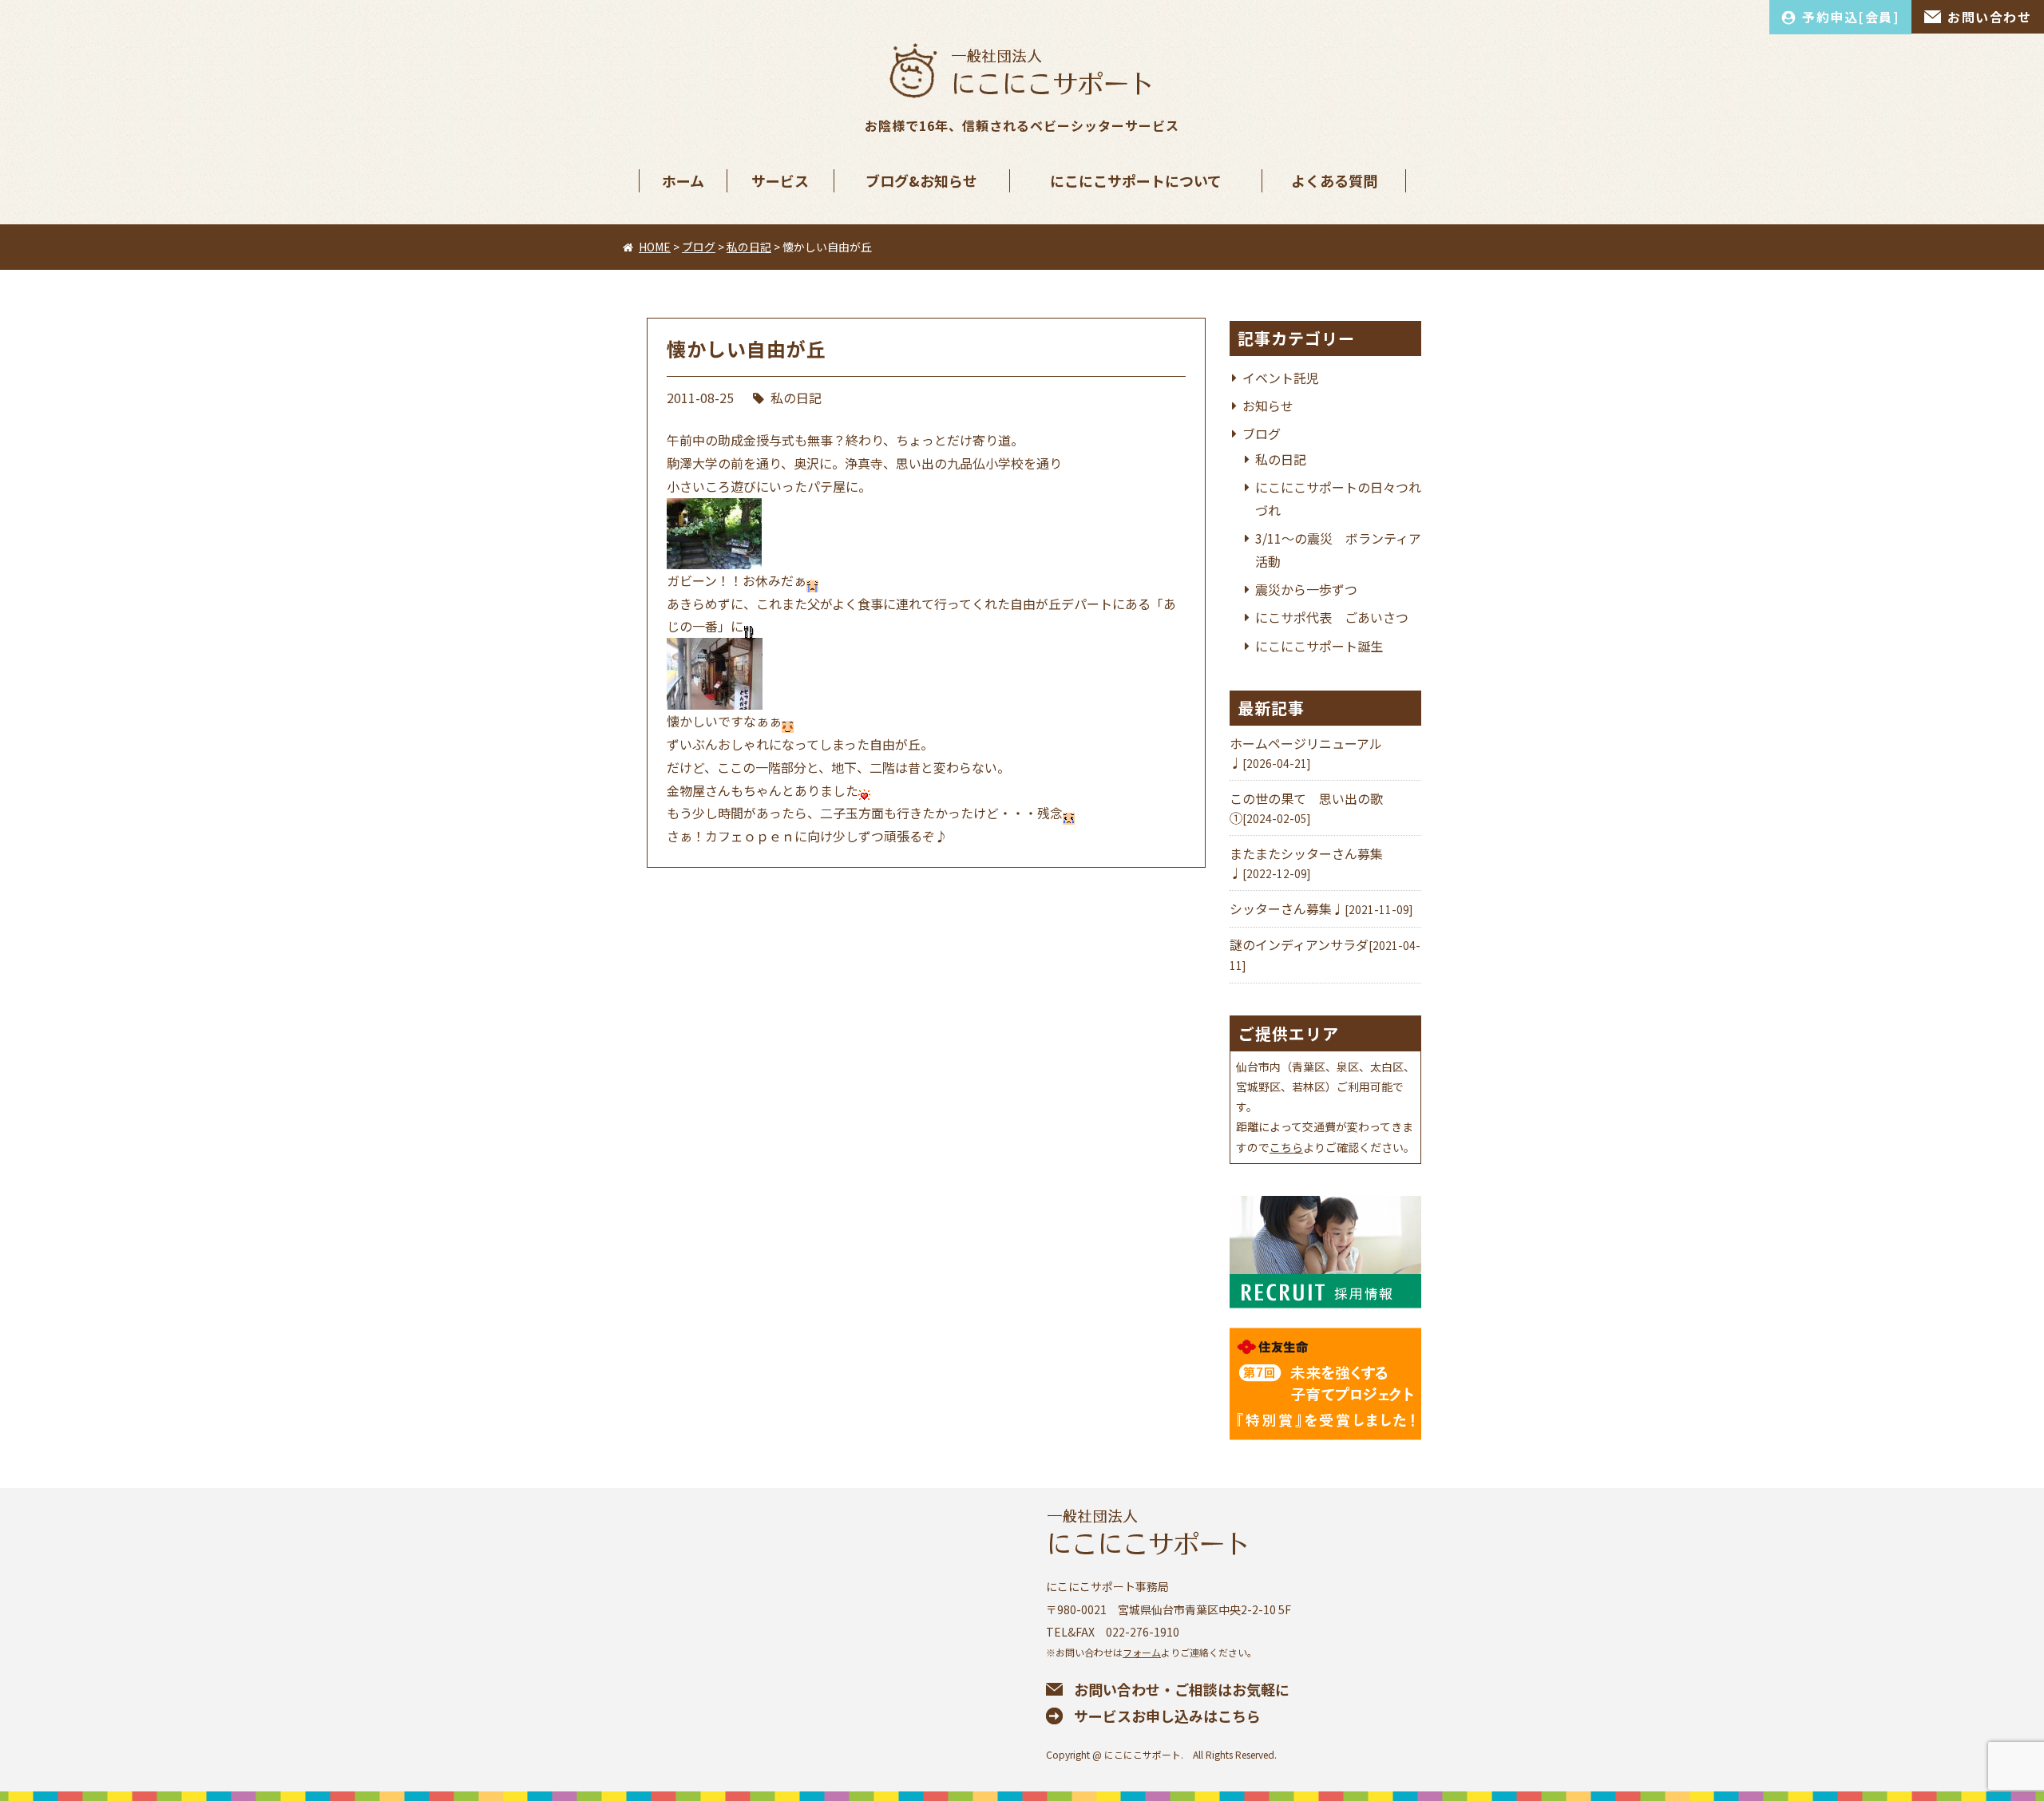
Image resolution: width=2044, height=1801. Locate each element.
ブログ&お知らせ (921, 180)
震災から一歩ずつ (1306, 589)
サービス (780, 180)
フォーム (1142, 1652)
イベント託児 (1281, 378)
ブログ (1262, 433)
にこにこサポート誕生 (1319, 646)
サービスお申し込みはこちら (1167, 1716)
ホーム (683, 180)
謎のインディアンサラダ (1299, 944)
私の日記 (796, 398)
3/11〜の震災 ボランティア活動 (1338, 550)
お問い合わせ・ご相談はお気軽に (1182, 1689)
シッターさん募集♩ (1287, 908)
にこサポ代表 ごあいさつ (1332, 617)
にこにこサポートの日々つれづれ (1338, 499)
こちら (1286, 1147)
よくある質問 (1334, 180)
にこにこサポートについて (1136, 180)
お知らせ (1268, 406)
